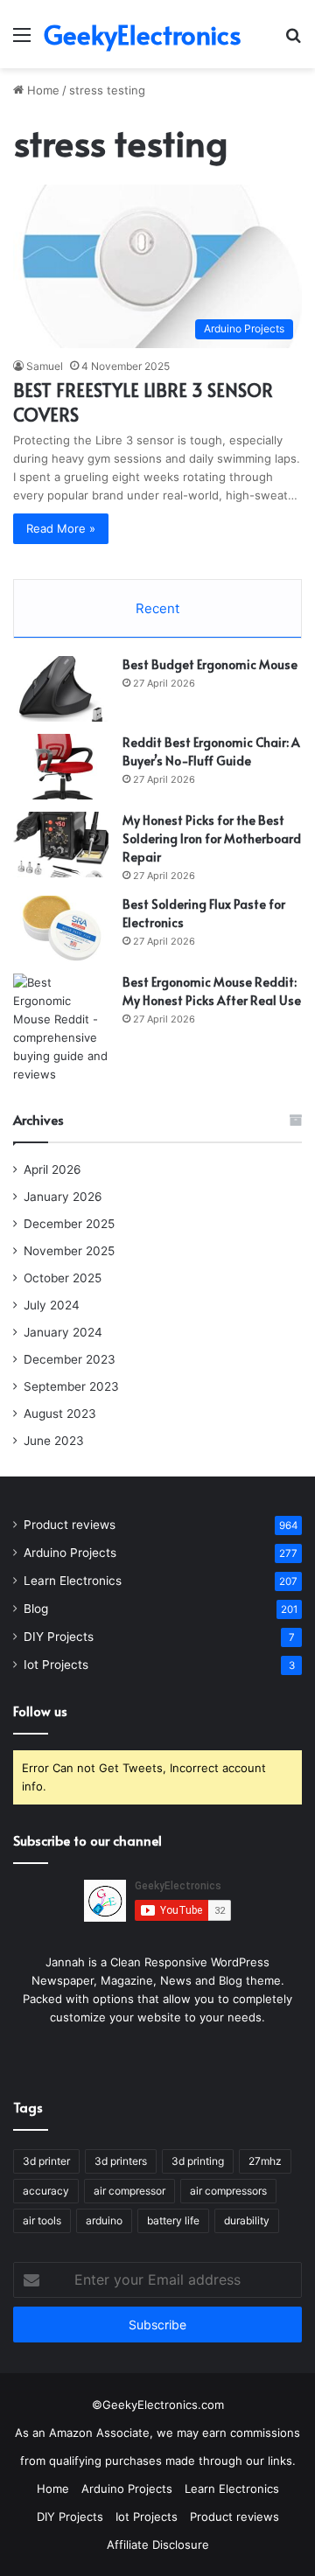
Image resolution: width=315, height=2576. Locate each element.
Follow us (40, 1710)
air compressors (228, 2191)
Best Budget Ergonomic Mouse (210, 664)
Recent (157, 608)
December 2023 (70, 1359)
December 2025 (69, 1224)
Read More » (61, 528)
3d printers (121, 2161)
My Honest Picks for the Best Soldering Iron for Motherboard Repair (212, 838)
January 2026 (63, 1197)
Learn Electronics (73, 1581)
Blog (36, 1609)
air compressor (129, 2191)
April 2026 (52, 1169)
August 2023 (60, 1414)
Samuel (45, 366)
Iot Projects (56, 1665)
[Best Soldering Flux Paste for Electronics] (61, 928)
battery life (173, 2220)
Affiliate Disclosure (158, 2545)
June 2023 (54, 1441)
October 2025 (63, 1278)
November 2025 (69, 1251)
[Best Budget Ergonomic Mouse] (61, 689)
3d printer (46, 2161)
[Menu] (22, 41)
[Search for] (293, 41)
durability (247, 2220)
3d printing (198, 2161)
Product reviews (70, 1525)
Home (42, 90)
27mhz (265, 2161)
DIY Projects (59, 1637)
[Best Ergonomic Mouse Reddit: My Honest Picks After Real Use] (61, 1029)
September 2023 (71, 1386)
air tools (42, 2220)
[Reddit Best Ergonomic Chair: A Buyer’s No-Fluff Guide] (61, 767)
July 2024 (52, 1305)
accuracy (46, 2191)
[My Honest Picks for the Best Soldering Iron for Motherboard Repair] (61, 845)
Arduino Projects (70, 1553)
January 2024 (63, 1332)
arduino (104, 2220)
